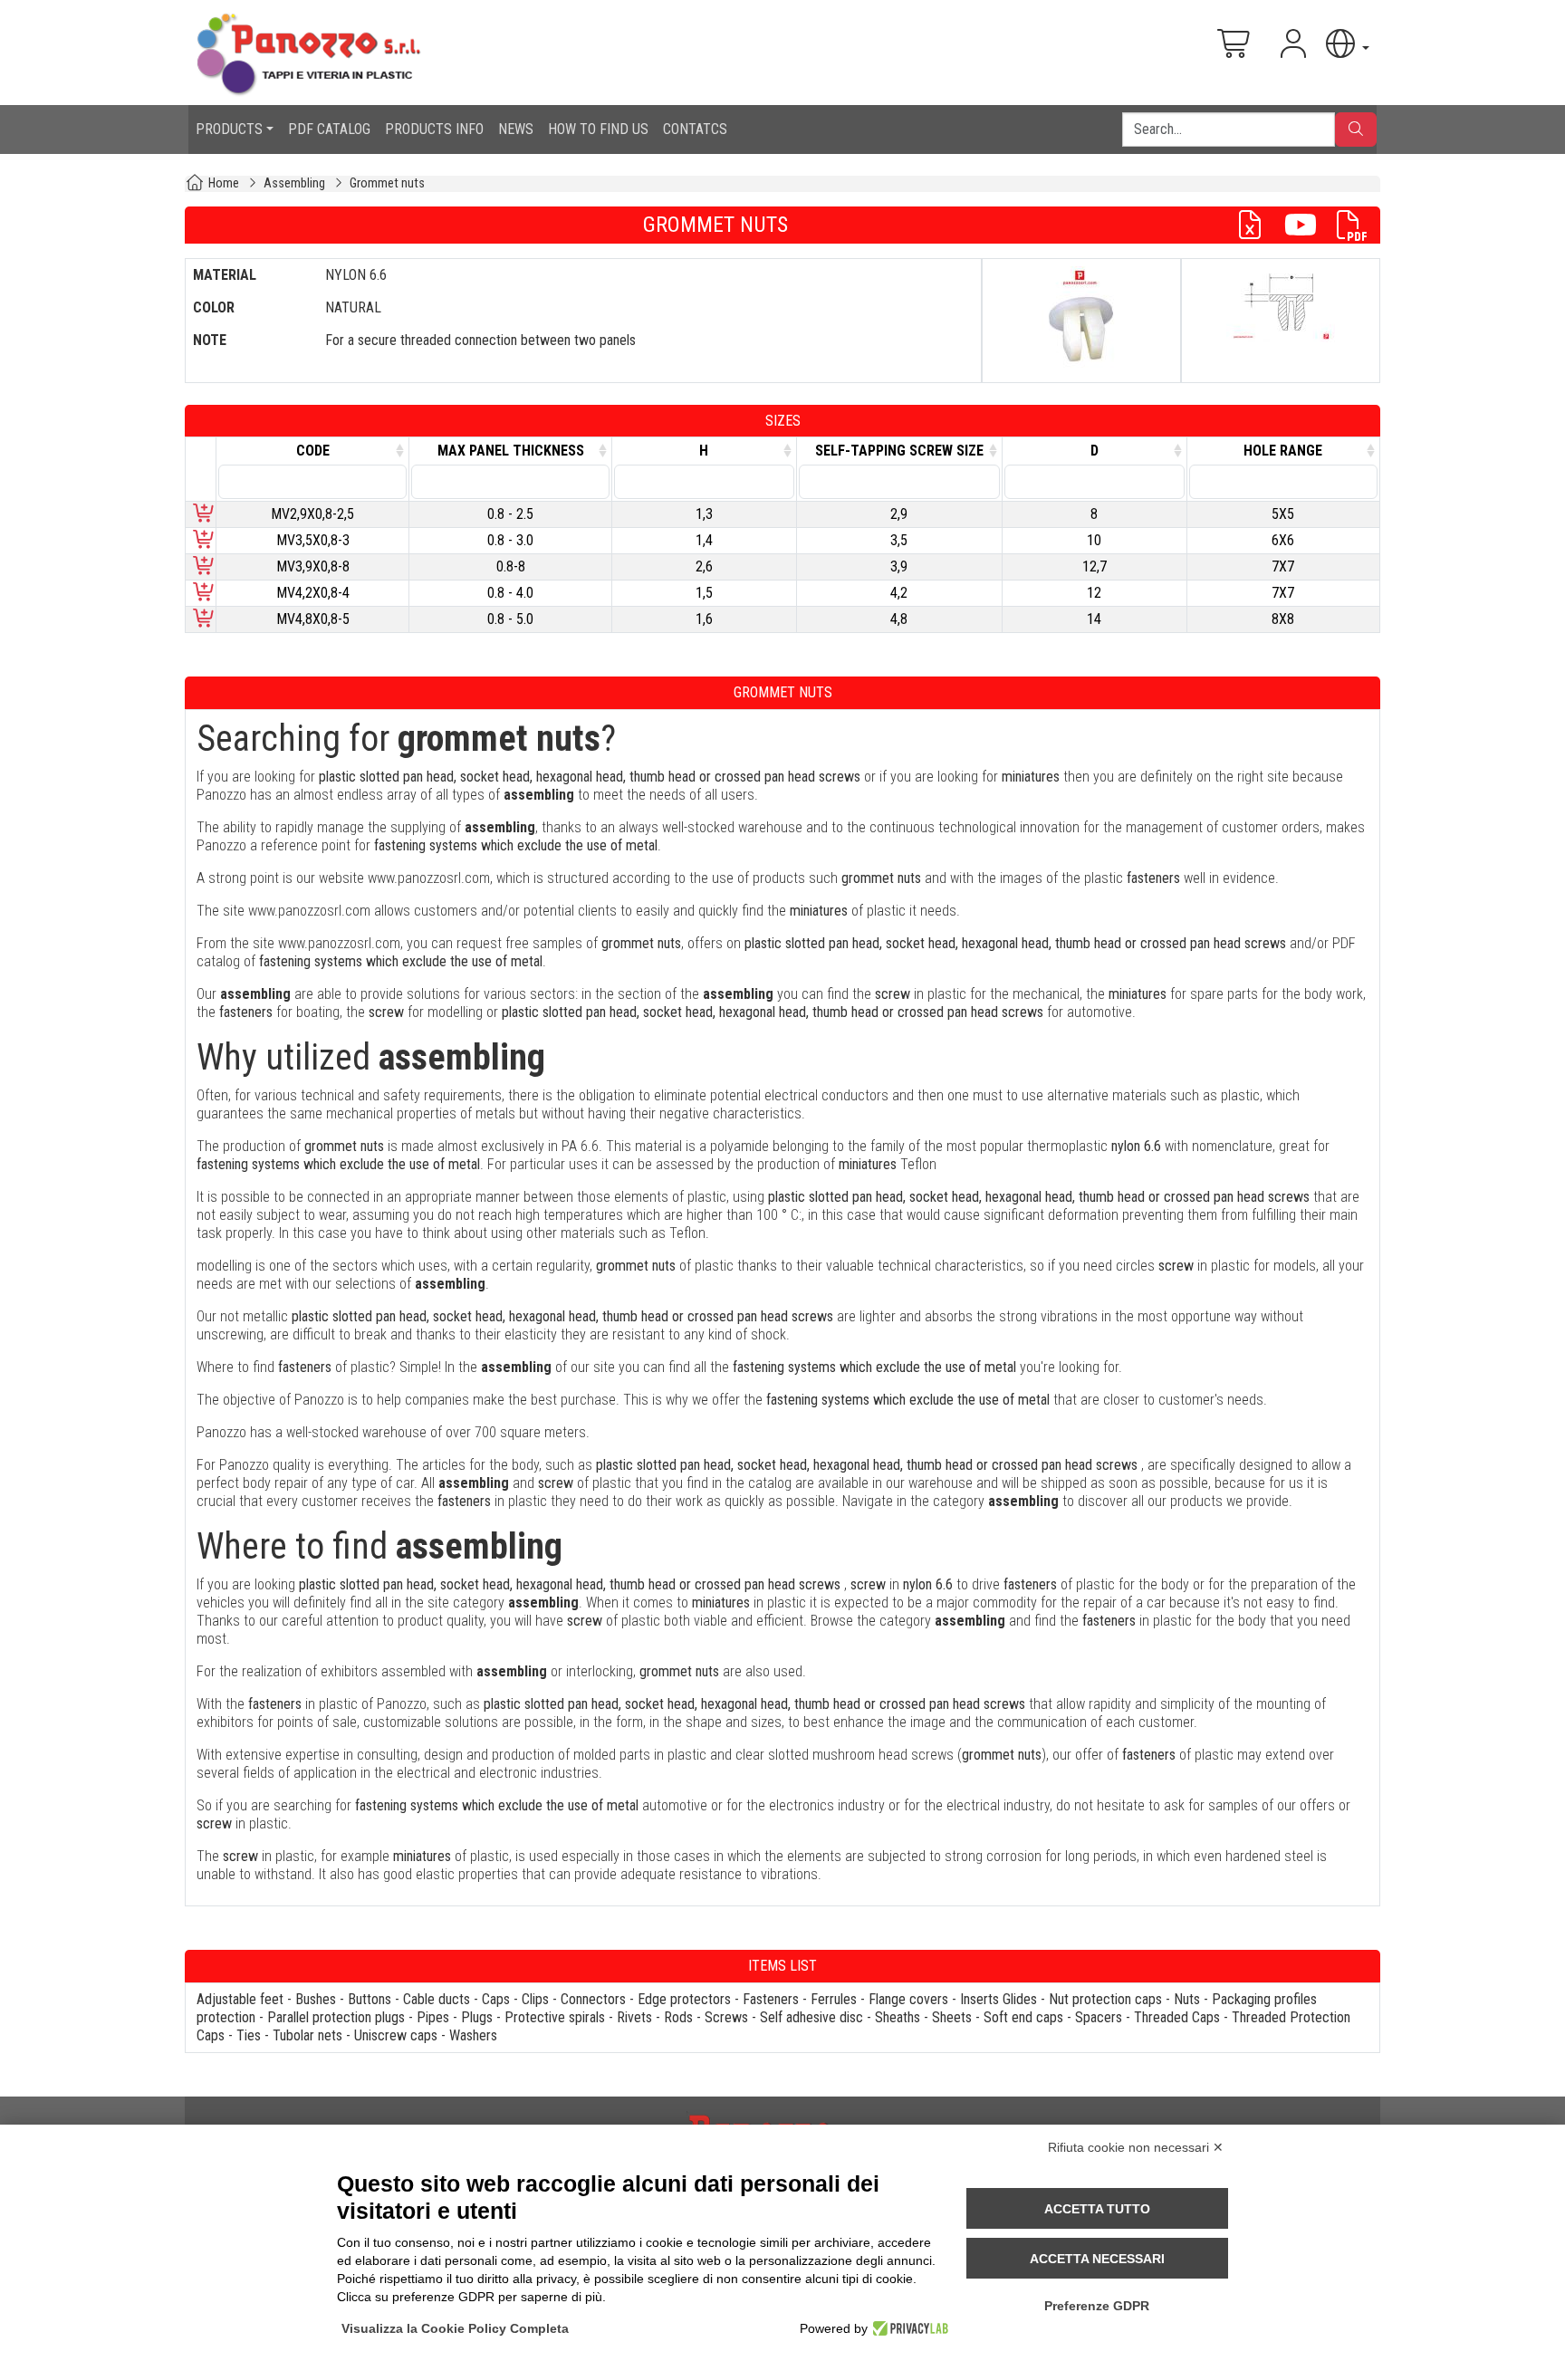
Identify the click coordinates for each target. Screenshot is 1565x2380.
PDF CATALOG (329, 129)
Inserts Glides (999, 1999)
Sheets (952, 2017)
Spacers (1099, 2017)
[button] (1346, 44)
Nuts (1187, 1999)
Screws (726, 2017)
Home (224, 183)
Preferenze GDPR (1097, 2306)
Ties (249, 2035)
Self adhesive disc (811, 2017)
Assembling (294, 183)
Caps (496, 1999)
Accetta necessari (1097, 2259)
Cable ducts (437, 1999)
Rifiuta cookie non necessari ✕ (1136, 2147)
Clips (535, 1999)
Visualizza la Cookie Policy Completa (455, 2328)
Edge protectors (684, 1999)
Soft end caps (1023, 2017)
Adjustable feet (240, 1999)
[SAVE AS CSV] (1257, 225)
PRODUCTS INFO (434, 129)
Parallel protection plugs (336, 2017)
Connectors (593, 1999)
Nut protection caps (1105, 1999)
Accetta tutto (1097, 2209)
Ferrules (834, 1999)
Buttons (370, 1999)
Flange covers (908, 1999)
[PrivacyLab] (908, 2328)
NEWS (516, 129)
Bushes (316, 1999)
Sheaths (898, 2017)
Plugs (477, 2017)
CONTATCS (695, 129)
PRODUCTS (229, 129)
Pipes (433, 2017)
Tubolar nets (307, 2035)
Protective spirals (555, 2017)
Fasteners (771, 1999)
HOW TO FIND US (598, 129)
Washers (473, 2035)
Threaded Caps (1177, 2017)
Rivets (634, 2017)
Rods (678, 2017)
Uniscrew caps (396, 2035)
